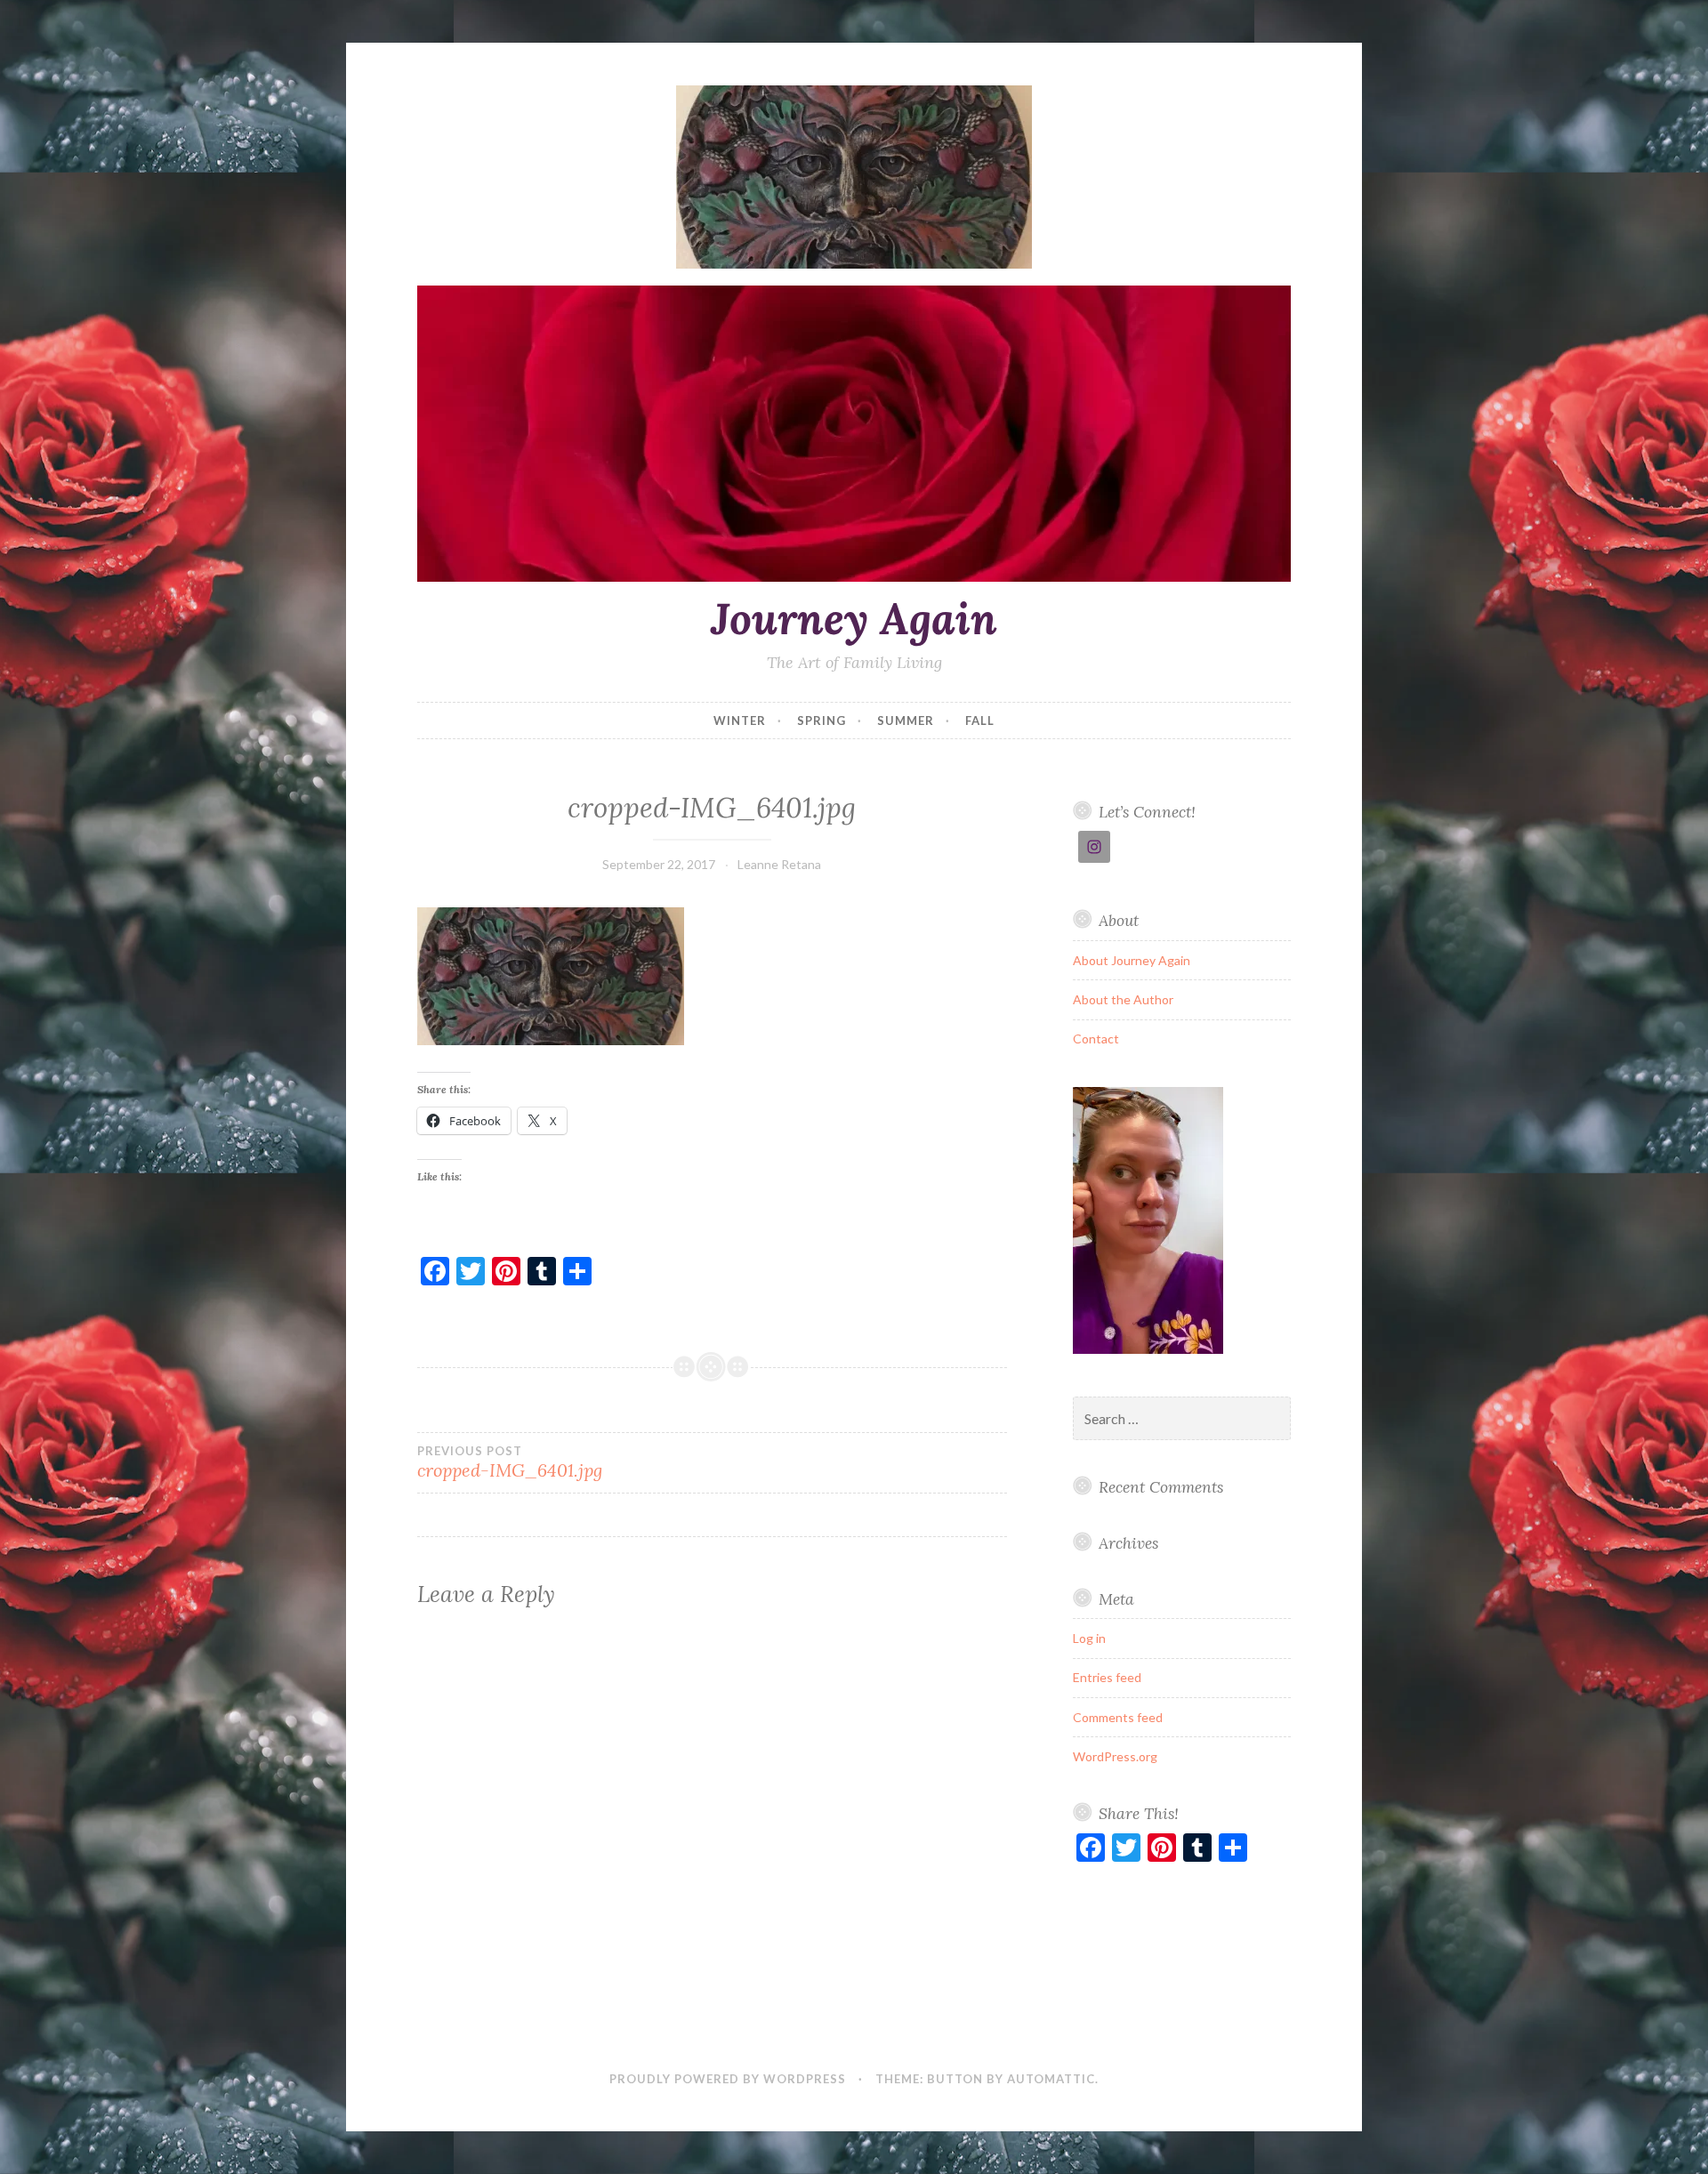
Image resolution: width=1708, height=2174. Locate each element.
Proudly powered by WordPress (728, 2079)
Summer (906, 721)
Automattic (1051, 2079)
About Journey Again (1132, 960)
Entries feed (1107, 1677)
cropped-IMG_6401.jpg (510, 1462)
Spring (822, 721)
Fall (980, 721)
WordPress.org (1115, 1756)
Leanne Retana (779, 864)
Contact (1096, 1039)
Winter (740, 721)
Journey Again (854, 618)
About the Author (1123, 999)
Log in (1089, 1638)
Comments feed (1118, 1717)
